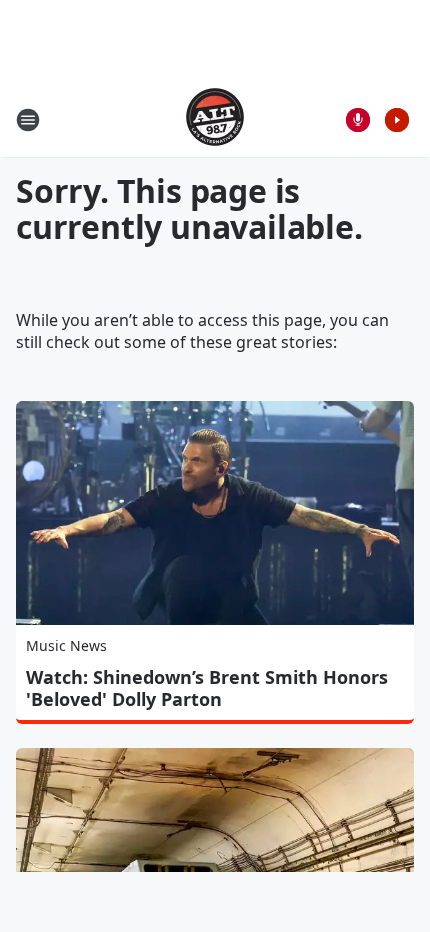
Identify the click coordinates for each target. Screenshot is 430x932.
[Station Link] (215, 119)
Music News (66, 645)
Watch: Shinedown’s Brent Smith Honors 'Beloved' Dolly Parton (207, 688)
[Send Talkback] (358, 120)
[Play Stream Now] (397, 120)
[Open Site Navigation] (28, 120)
